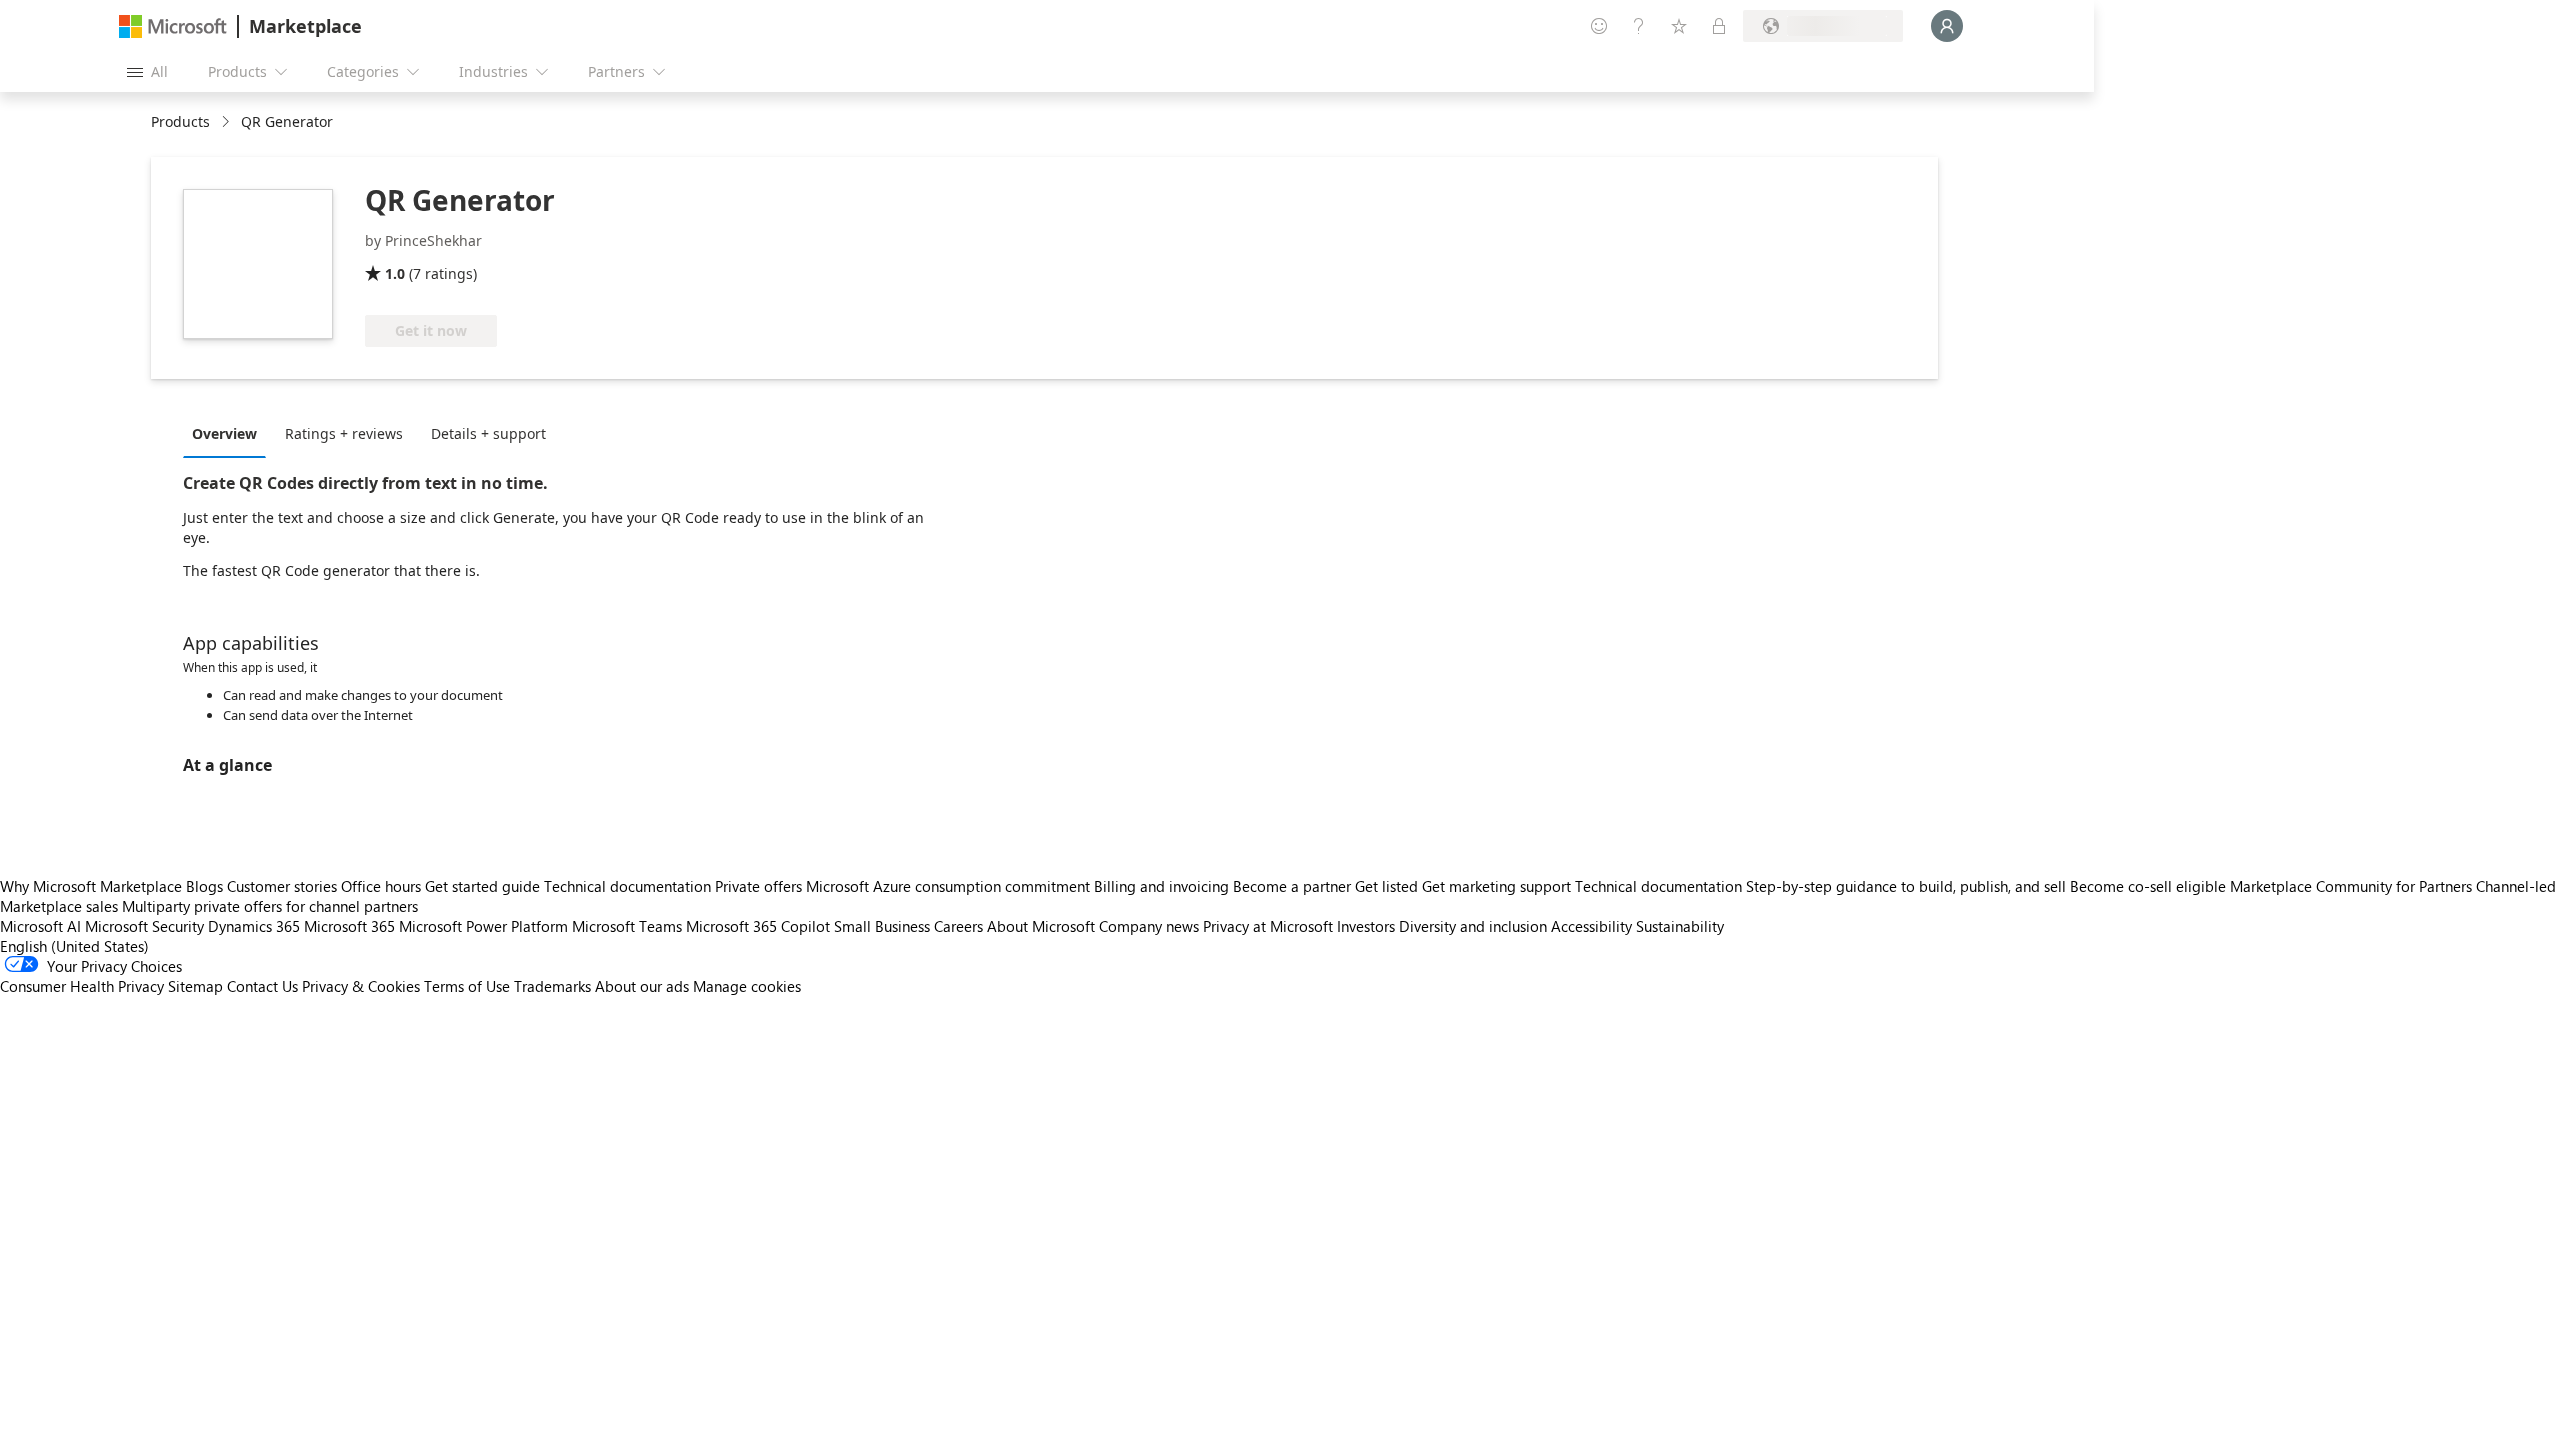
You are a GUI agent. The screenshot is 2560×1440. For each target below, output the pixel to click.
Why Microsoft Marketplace (91, 886)
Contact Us (262, 986)
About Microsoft (1041, 926)
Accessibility (1591, 926)
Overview (224, 433)
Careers (958, 926)
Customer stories (282, 886)
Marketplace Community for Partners (2351, 886)
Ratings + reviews (344, 433)
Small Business (882, 926)
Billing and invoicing (1161, 886)
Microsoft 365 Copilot (758, 926)
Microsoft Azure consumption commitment (950, 886)
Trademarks (552, 986)
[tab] (229, 433)
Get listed (1386, 886)
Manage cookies (747, 986)
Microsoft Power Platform (483, 926)
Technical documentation (627, 886)
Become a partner (1292, 886)
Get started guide (482, 886)
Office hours (381, 886)
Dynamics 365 (254, 926)
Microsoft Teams (627, 926)
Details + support (488, 433)
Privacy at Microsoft (1268, 926)
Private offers (758, 886)
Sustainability (1680, 926)
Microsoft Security (144, 926)
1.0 (395, 273)
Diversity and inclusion (1473, 926)
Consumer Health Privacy (82, 986)
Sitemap (195, 986)
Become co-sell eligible (2148, 886)
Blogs (204, 886)
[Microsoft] (173, 26)
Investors (1366, 926)
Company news (1149, 926)
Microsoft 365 (349, 926)
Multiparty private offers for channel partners (270, 906)
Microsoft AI (40, 926)
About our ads (642, 986)
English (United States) (74, 946)
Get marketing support (1496, 886)
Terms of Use (467, 986)
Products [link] (180, 121)
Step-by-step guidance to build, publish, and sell (1906, 886)
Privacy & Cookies (361, 986)
